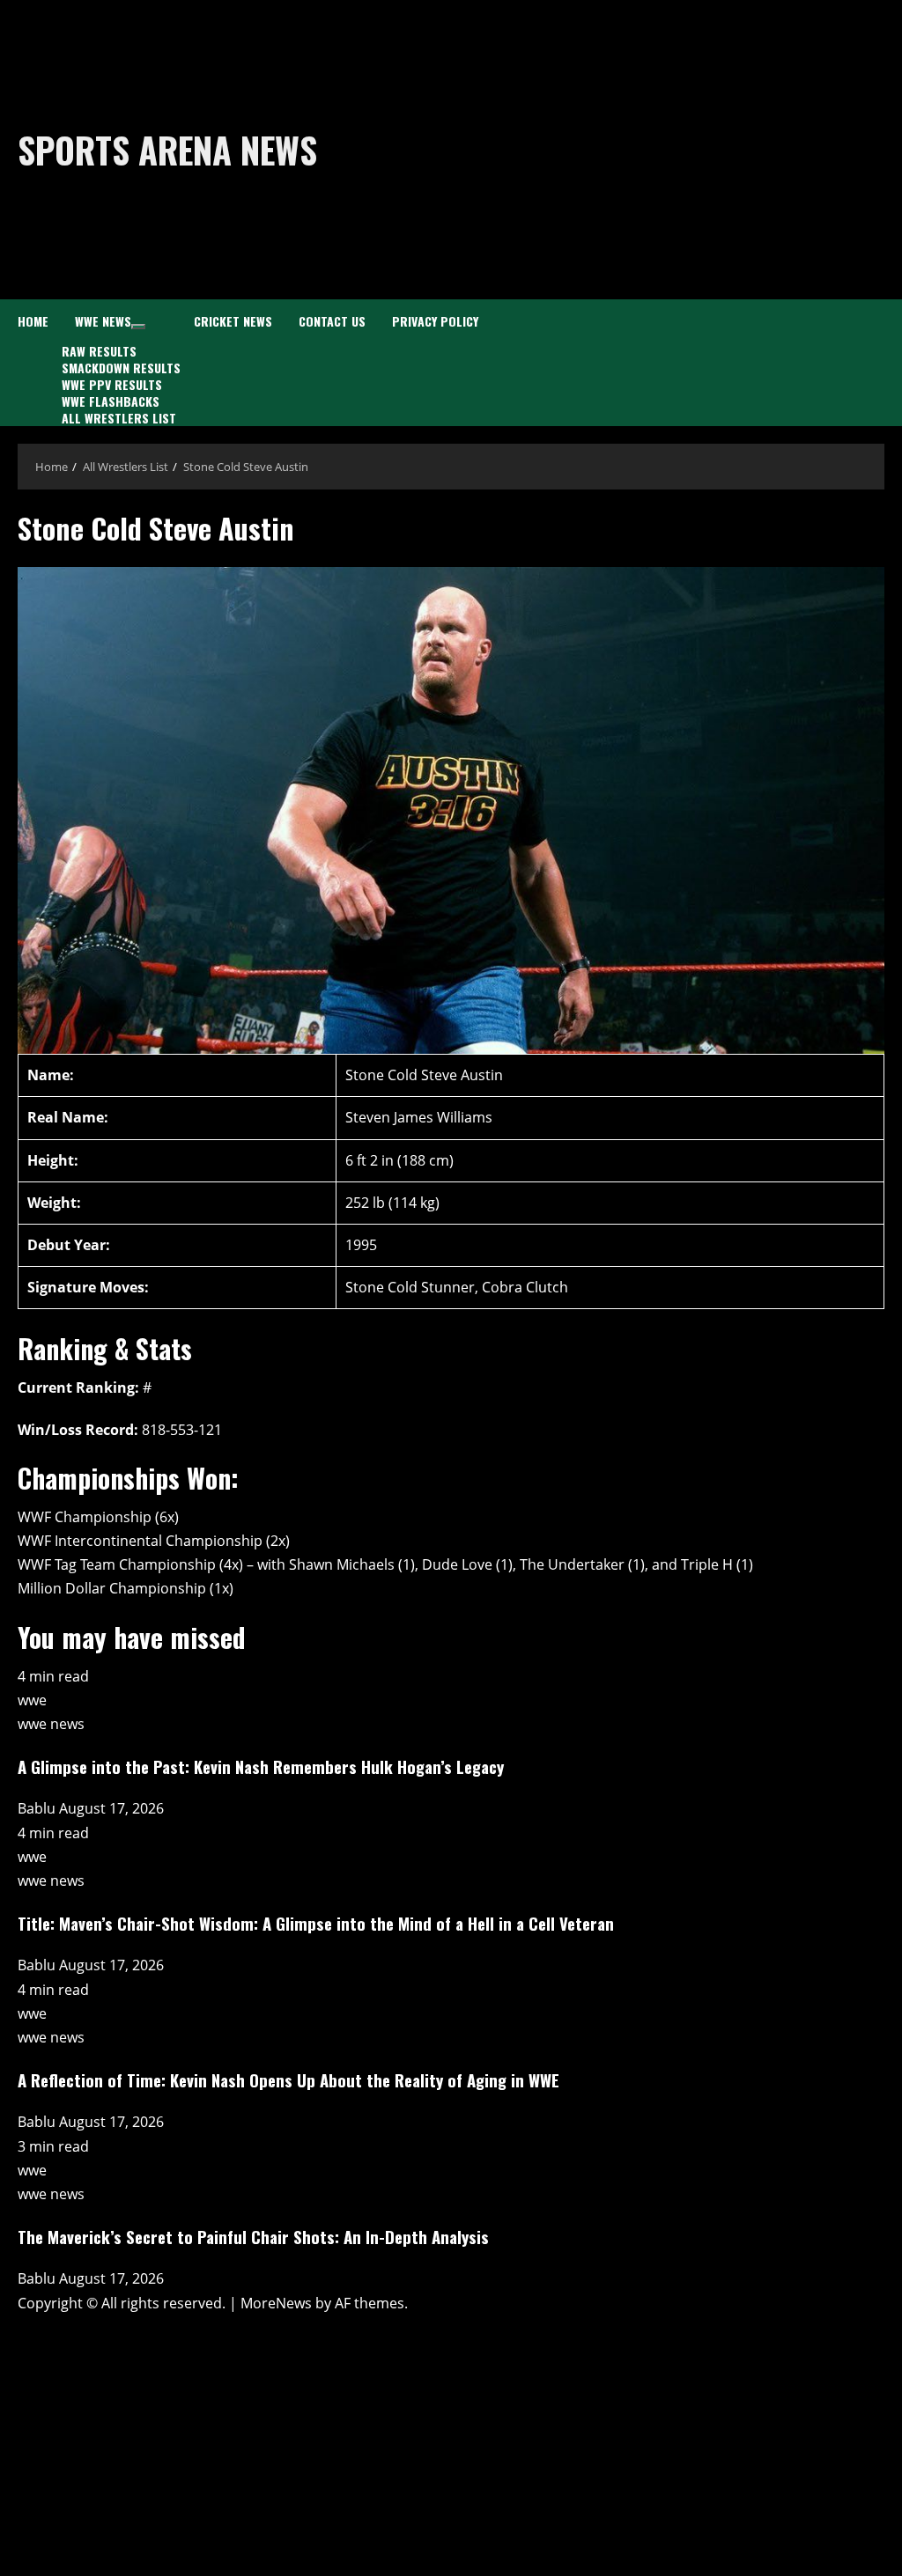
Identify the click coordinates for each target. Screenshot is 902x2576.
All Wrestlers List (119, 418)
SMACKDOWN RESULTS (121, 368)
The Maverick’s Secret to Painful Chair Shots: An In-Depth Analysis (253, 2237)
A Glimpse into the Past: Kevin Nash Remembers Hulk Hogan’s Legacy (261, 1766)
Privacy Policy (435, 321)
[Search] (879, 363)
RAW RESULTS (99, 351)
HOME (33, 321)
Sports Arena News (167, 150)
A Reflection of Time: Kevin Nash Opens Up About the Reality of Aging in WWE (288, 2080)
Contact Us (332, 321)
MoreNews (276, 2303)
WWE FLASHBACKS (111, 401)
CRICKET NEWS (233, 321)
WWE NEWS (103, 321)
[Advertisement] (629, 150)
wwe (32, 1700)
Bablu (38, 1808)
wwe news (51, 1724)
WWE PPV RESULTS (112, 384)
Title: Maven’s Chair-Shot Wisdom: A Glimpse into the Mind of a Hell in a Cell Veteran (316, 1923)
